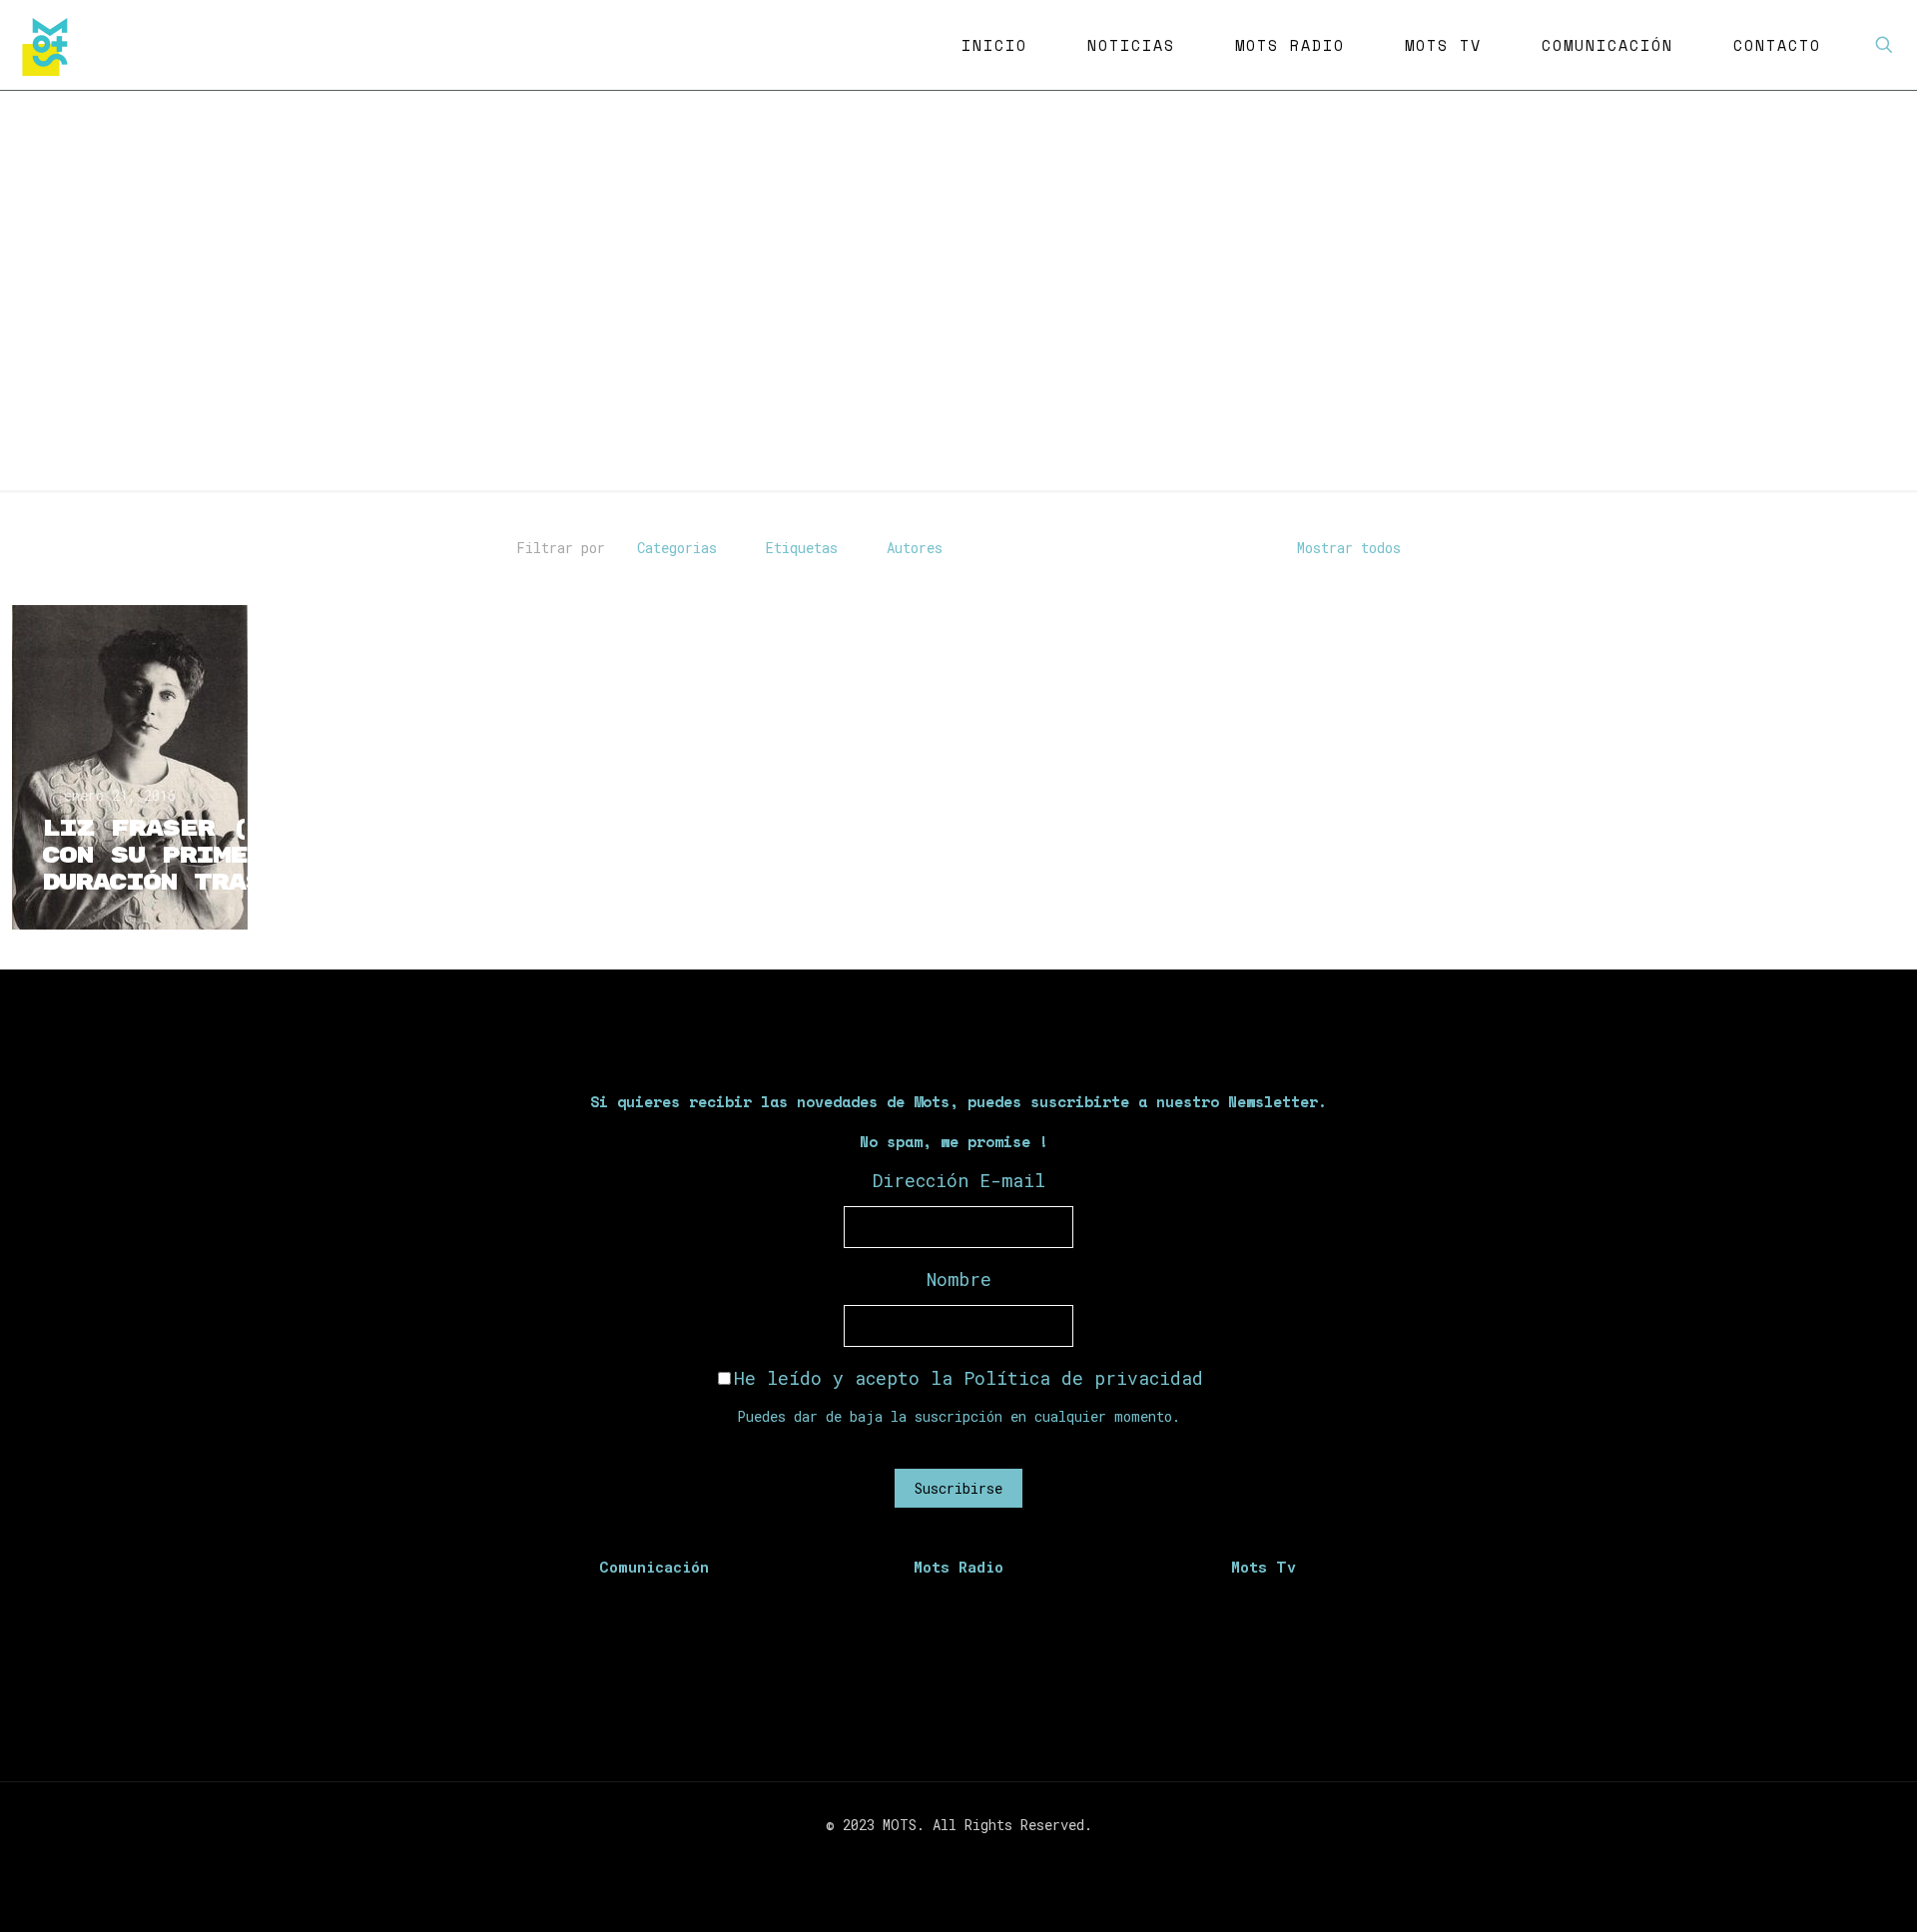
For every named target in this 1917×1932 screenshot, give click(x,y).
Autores (915, 548)
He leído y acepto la (968, 1378)
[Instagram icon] (969, 1859)
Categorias (677, 548)
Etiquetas (802, 548)
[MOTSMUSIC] (50, 45)
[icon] (990, 1859)
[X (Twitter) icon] (948, 1859)
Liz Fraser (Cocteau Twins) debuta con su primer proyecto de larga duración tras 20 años (323, 856)
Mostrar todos (1349, 548)
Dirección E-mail (959, 1180)
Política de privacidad (1083, 1378)
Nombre (959, 1279)
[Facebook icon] (927, 1859)
